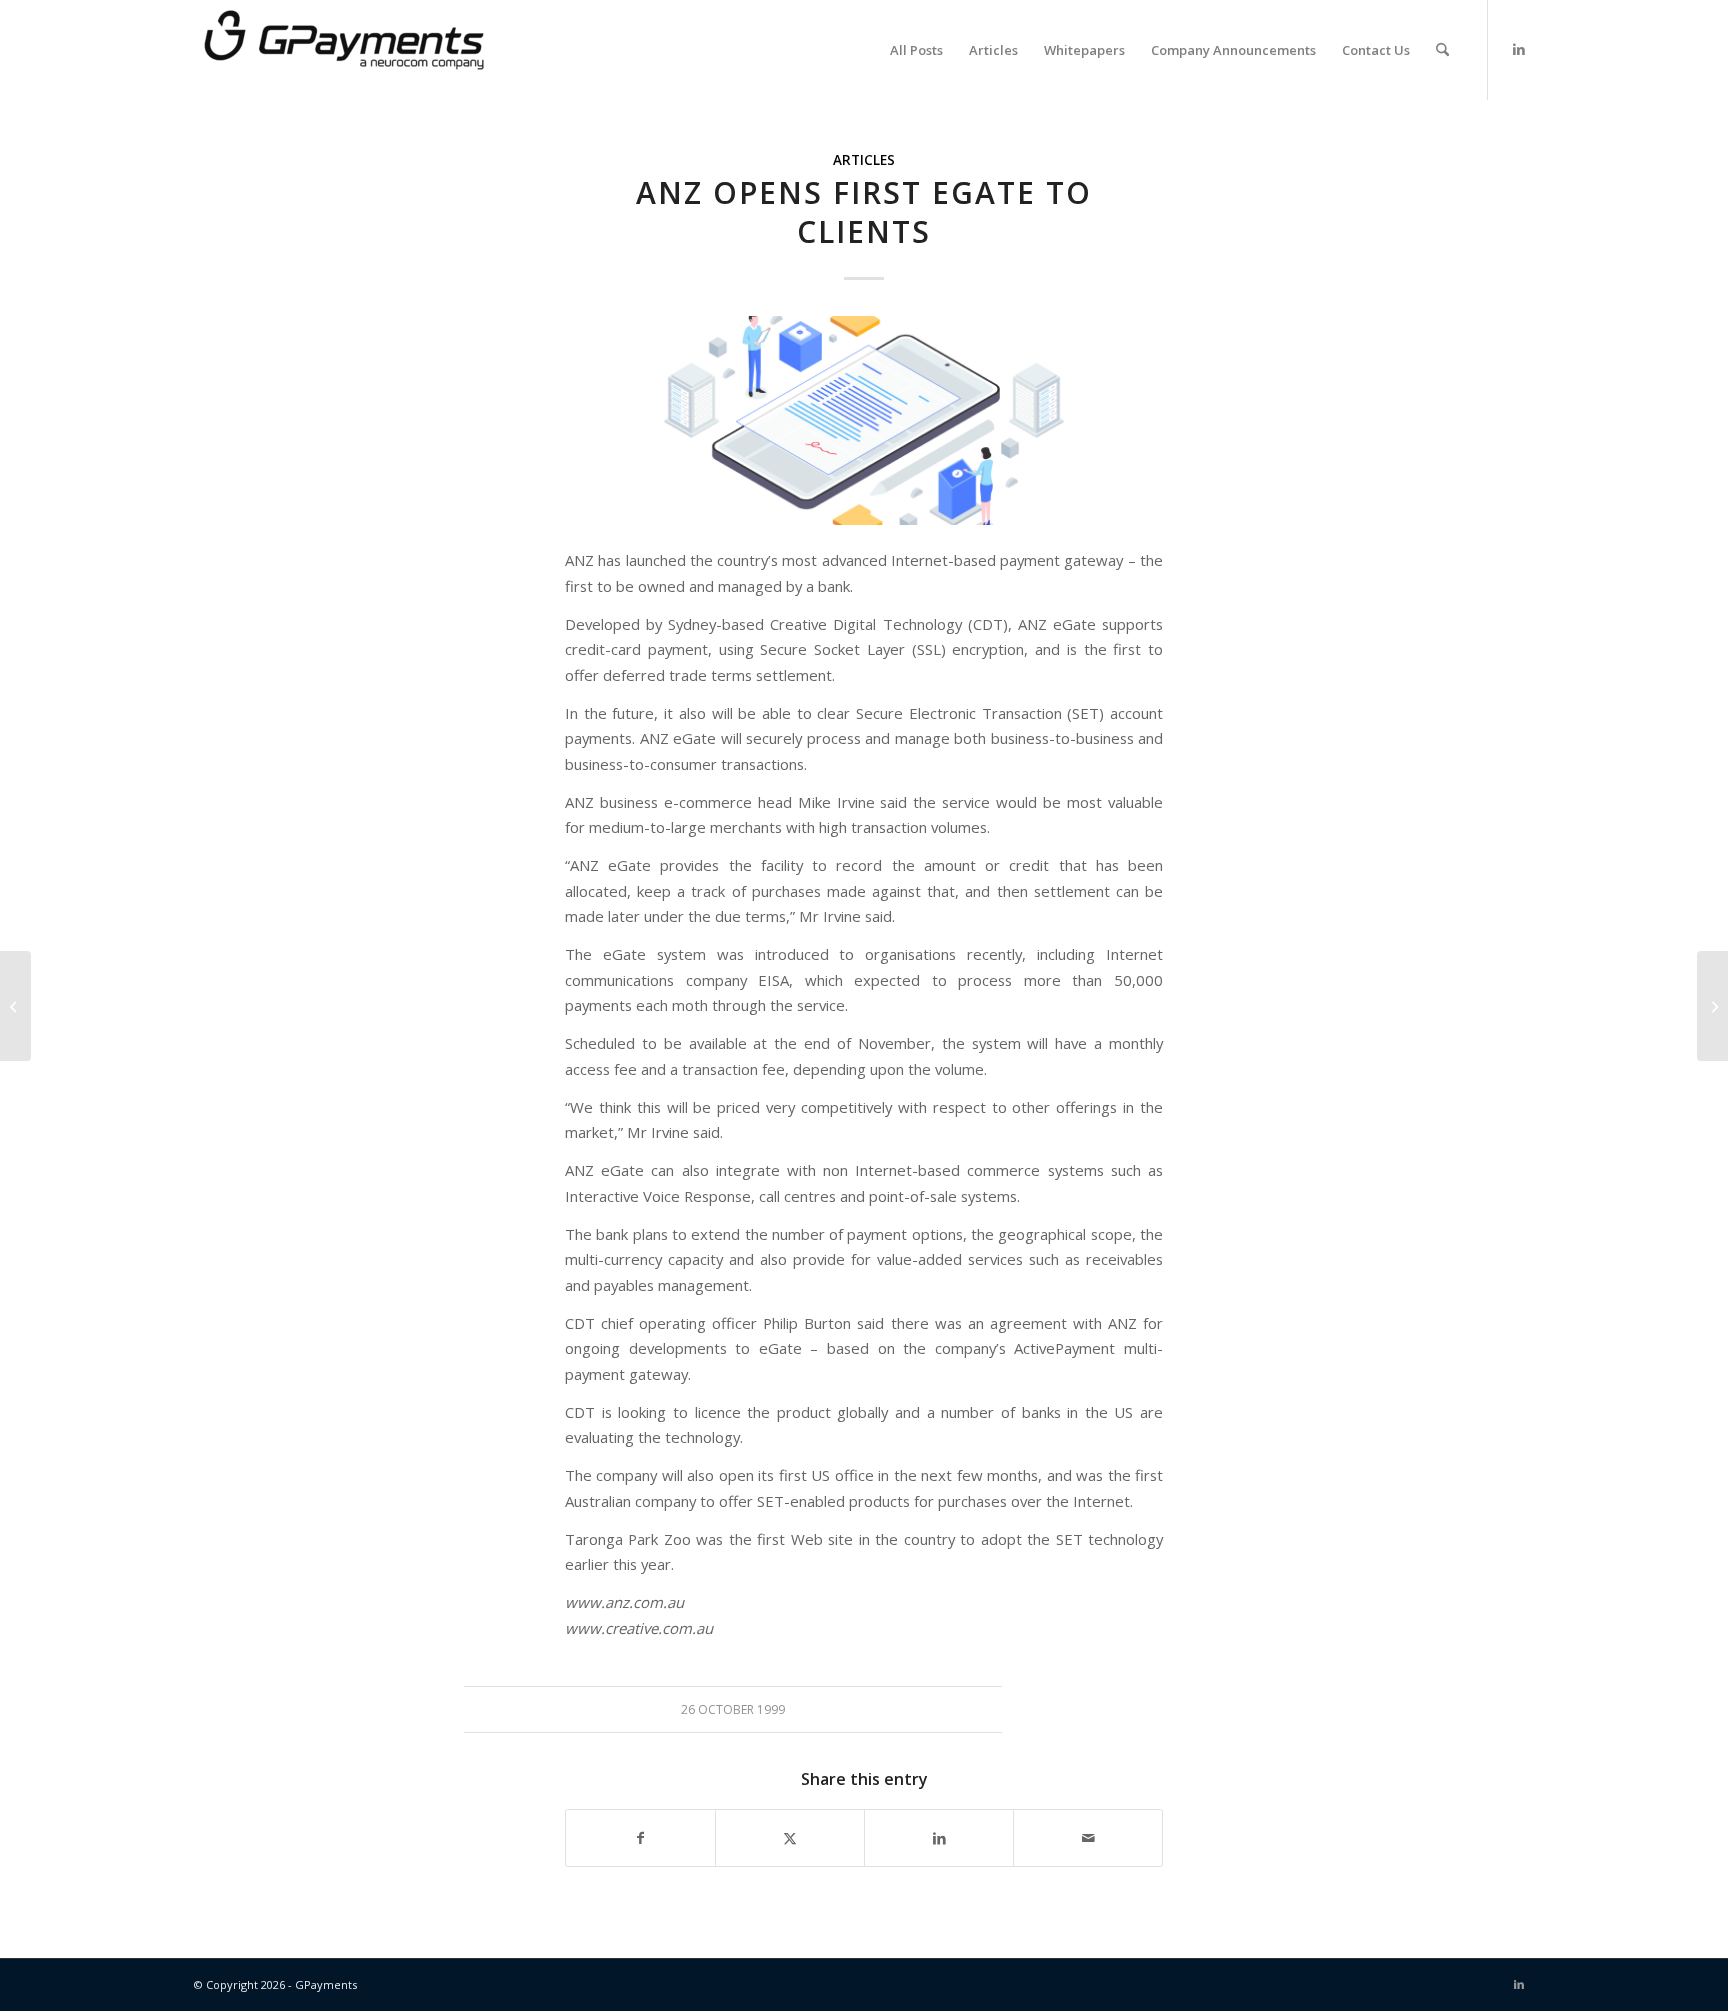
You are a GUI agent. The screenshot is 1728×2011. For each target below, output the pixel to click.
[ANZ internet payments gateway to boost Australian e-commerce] (15, 1006)
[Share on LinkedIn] (939, 1838)
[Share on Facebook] (640, 1838)
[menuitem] (916, 50)
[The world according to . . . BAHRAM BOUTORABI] (1712, 1006)
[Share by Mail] (1088, 1838)
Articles (864, 160)
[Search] (1442, 50)
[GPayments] (344, 50)
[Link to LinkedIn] (1519, 49)
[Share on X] (790, 1838)
